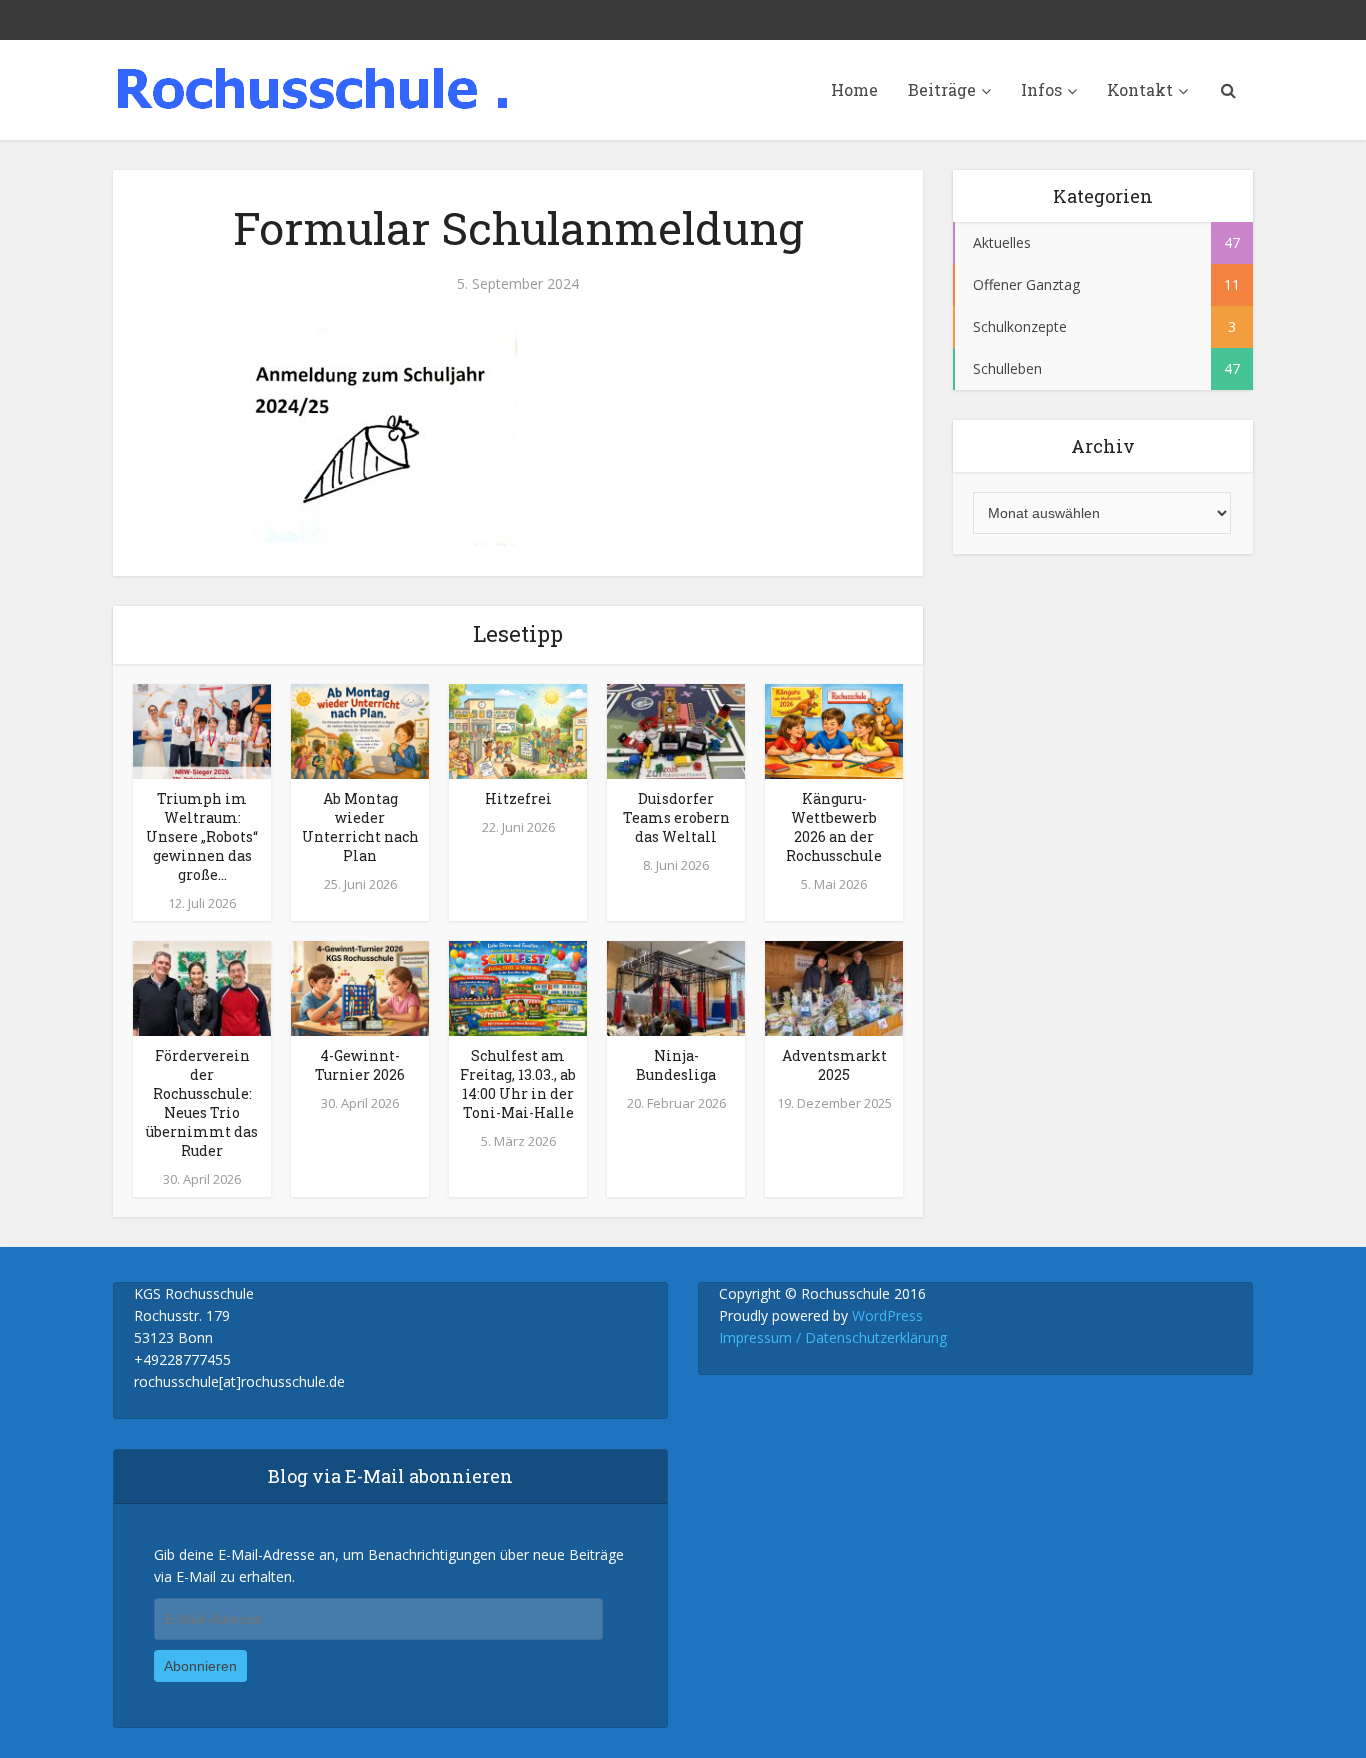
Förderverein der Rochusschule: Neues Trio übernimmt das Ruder (202, 1103)
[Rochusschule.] (313, 88)
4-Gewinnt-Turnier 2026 (360, 1065)
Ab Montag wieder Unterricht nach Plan (360, 827)
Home (854, 89)
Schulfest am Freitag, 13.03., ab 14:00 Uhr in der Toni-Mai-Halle (518, 1084)
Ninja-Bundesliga (676, 1065)
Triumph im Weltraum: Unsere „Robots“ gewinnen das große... (202, 836)
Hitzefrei (518, 798)
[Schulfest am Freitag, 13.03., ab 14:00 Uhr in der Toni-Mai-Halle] (518, 987)
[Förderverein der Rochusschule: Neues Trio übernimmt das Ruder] (202, 987)
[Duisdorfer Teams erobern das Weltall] (676, 730)
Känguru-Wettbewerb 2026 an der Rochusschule (834, 827)
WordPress (887, 1315)
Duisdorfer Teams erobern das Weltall (676, 817)
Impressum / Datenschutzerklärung (833, 1337)
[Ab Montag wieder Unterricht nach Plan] (360, 730)
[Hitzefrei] (518, 730)
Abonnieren (200, 1666)
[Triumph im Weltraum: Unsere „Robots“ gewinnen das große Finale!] (202, 730)
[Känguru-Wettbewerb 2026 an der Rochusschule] (834, 730)
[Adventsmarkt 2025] (834, 987)
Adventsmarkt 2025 (834, 1065)
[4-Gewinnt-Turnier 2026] (360, 987)
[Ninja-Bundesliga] (676, 987)
